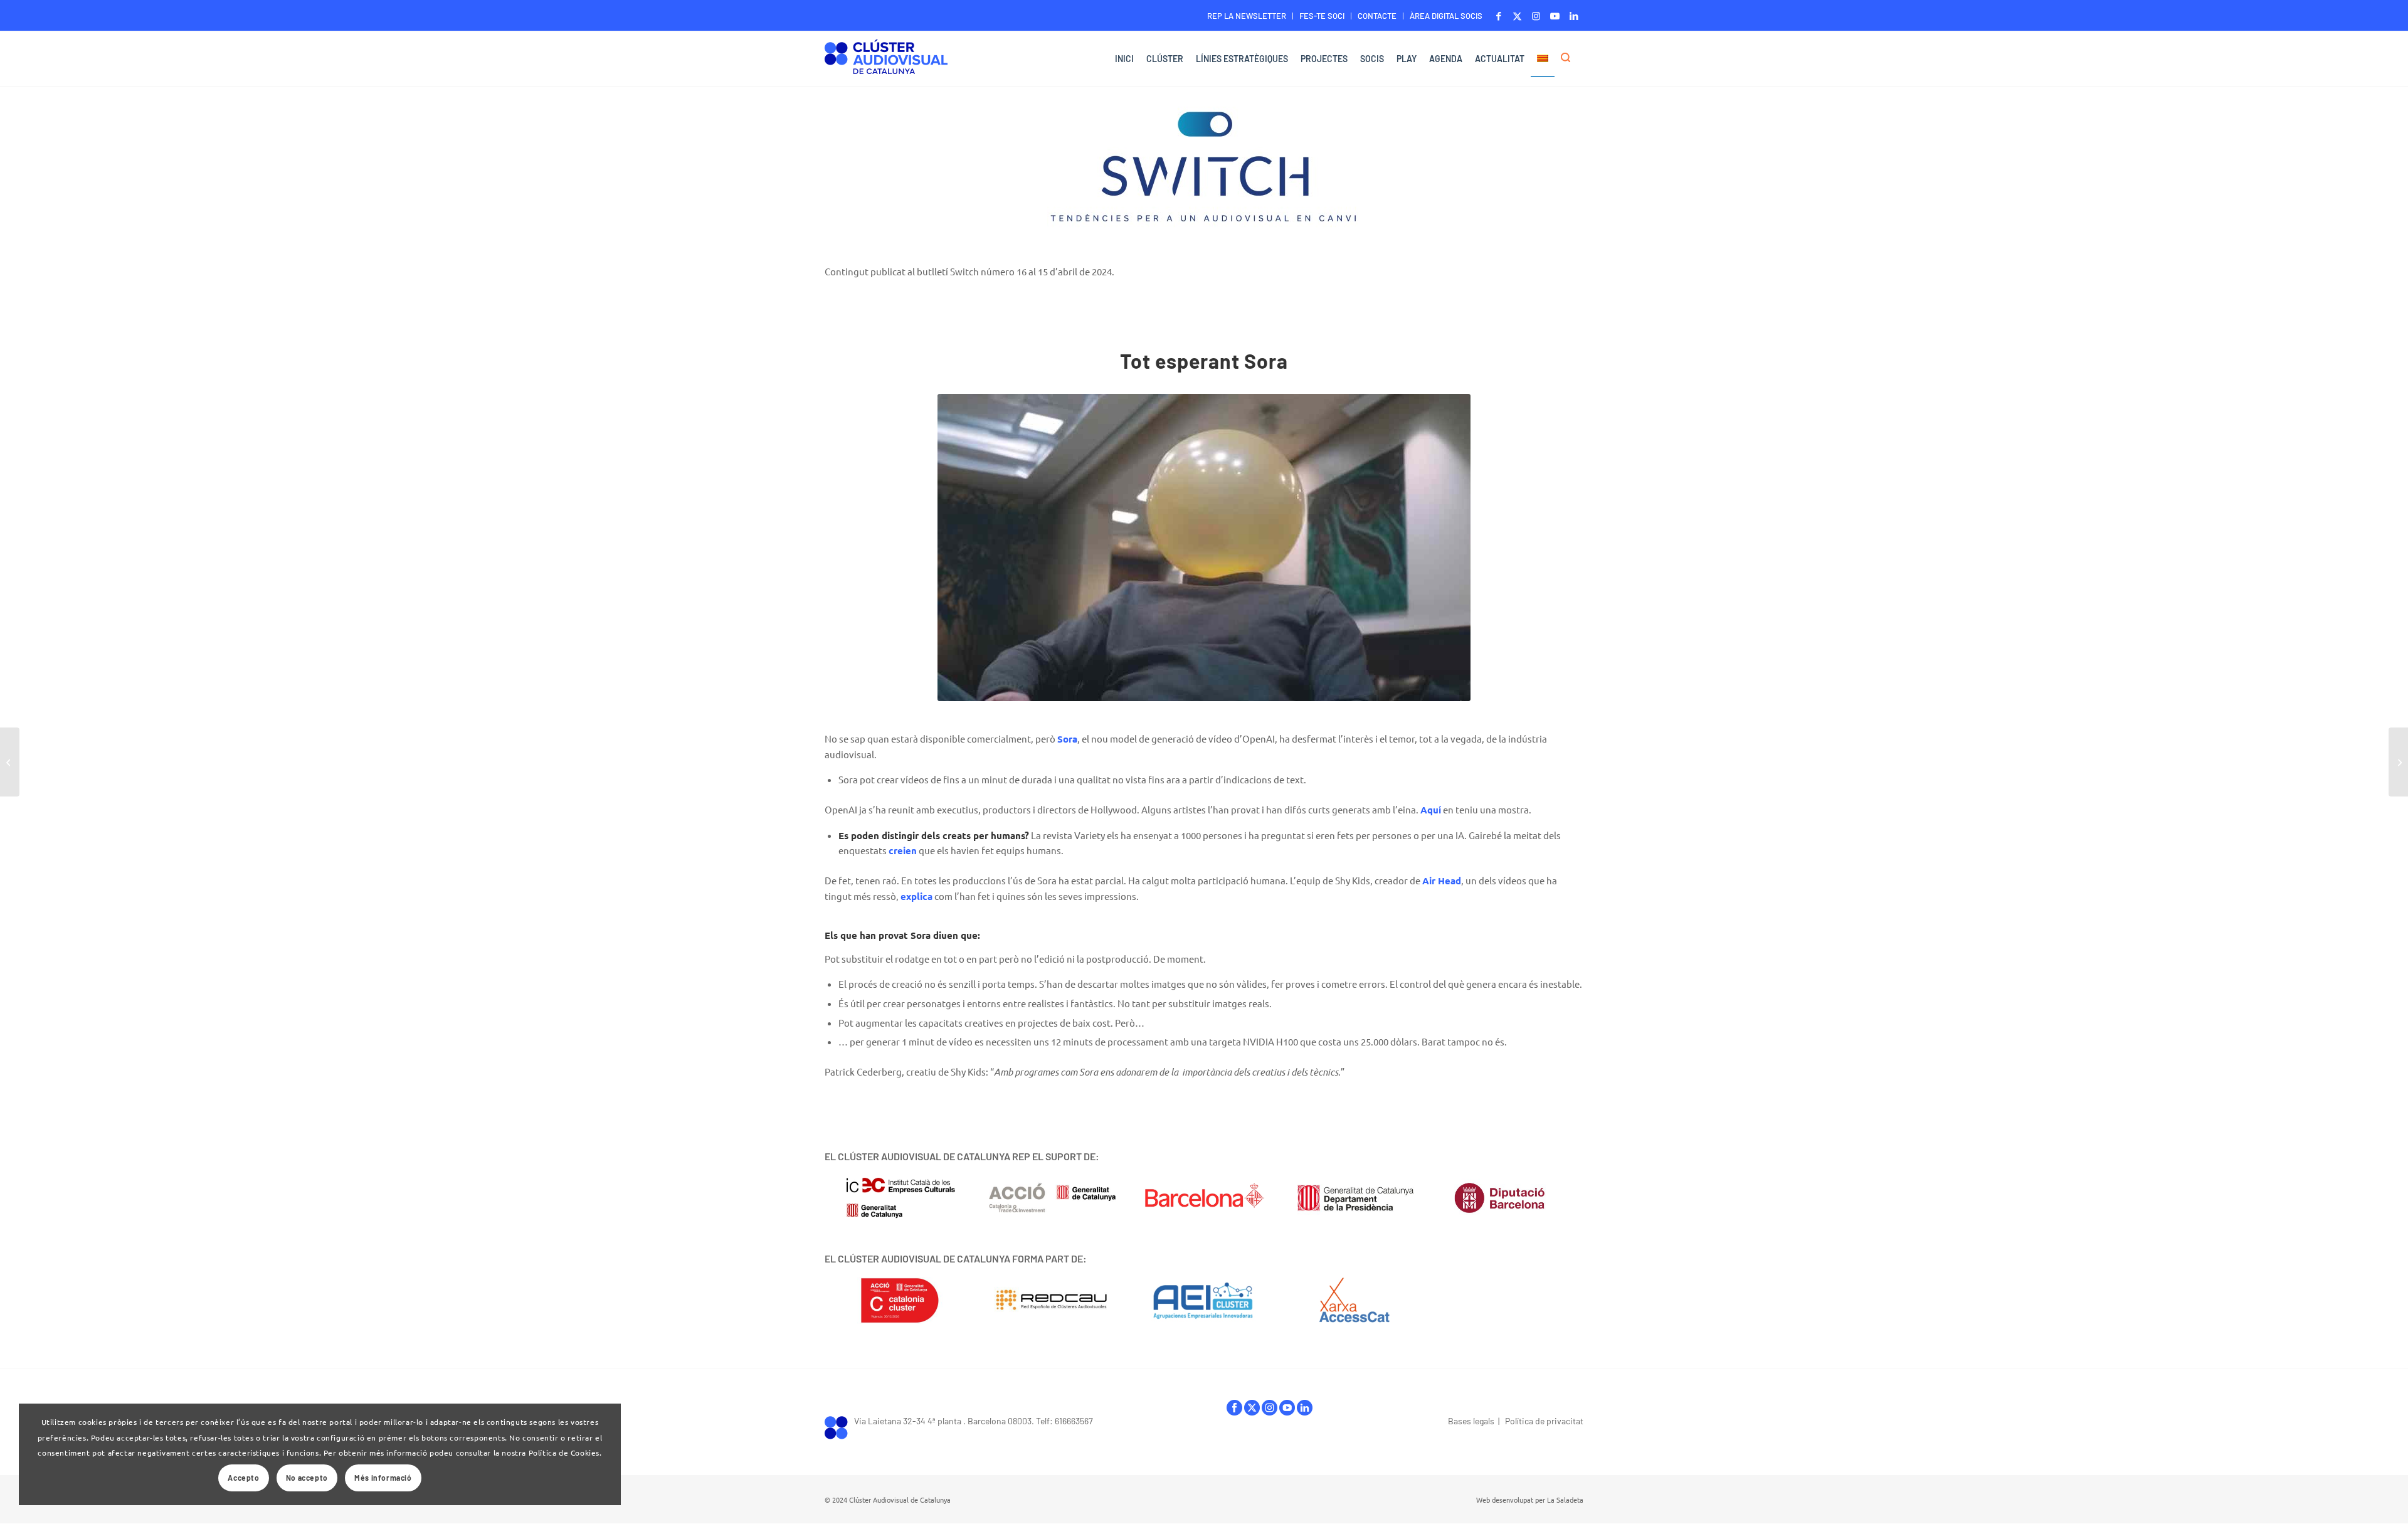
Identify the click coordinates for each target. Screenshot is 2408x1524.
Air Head (1442, 881)
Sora (1067, 739)
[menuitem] (1247, 16)
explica (916, 896)
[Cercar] (1569, 59)
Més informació (383, 1478)
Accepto (243, 1478)
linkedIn (1305, 1411)
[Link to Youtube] (1555, 16)
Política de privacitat (1544, 1421)
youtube (1287, 1411)
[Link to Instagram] (1536, 16)
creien (903, 850)
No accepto (307, 1478)
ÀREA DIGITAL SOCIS (1446, 16)
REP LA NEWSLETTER (1247, 16)
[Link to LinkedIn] (1574, 16)
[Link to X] (1517, 16)
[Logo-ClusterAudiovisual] (886, 61)
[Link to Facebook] (1498, 16)
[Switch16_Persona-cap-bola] (1204, 548)
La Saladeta (1565, 1500)
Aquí (1431, 810)
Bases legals (1471, 1421)
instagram (1270, 1411)
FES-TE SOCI (1322, 16)
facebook (1234, 1411)
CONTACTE (1377, 16)
